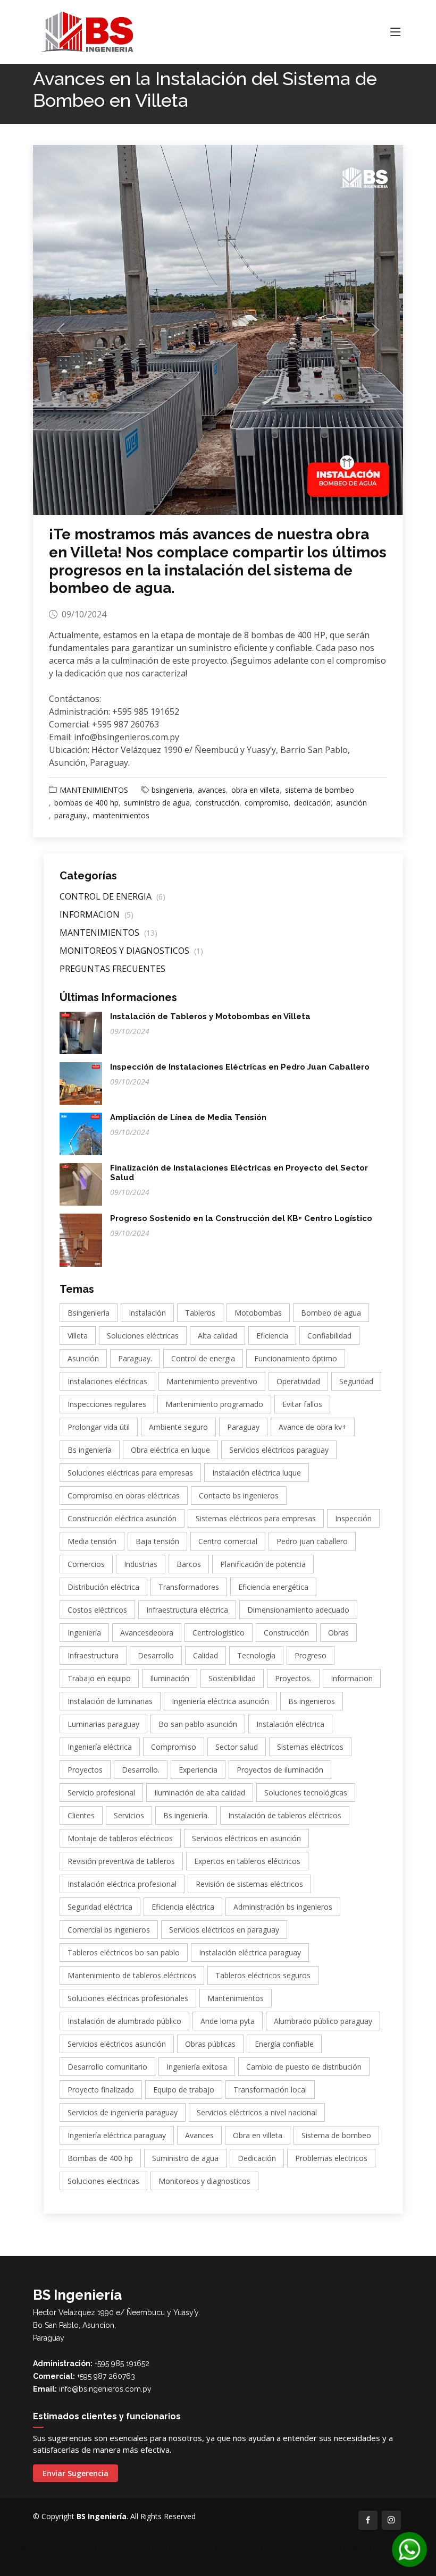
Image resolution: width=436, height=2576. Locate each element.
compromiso (267, 803)
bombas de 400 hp (86, 803)
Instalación (147, 1313)
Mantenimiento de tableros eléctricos (132, 1975)
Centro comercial (228, 1541)
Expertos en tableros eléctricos (247, 1861)
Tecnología (256, 1655)
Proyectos (85, 1770)
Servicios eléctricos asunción (117, 2044)
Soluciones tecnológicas (306, 1793)
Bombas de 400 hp (100, 2158)
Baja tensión (157, 1541)
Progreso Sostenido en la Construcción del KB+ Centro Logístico (241, 1218)
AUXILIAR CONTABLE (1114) (71, 2559)
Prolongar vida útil (99, 1427)
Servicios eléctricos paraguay (279, 1450)
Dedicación (257, 2158)
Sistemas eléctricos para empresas (256, 1518)
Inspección (353, 1518)
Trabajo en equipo (99, 1678)
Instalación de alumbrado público (124, 2021)
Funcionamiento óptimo (296, 1358)
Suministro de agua (185, 2158)
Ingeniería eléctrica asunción (220, 1701)
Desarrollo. (141, 1770)
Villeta (78, 1336)
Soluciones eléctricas (143, 1336)
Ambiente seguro (178, 1427)
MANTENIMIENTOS (94, 790)
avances (212, 790)
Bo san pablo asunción (198, 1724)
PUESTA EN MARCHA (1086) (169, 2559)
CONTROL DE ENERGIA (112, 896)
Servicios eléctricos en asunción (246, 1838)
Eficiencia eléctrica (183, 1907)
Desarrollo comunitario (107, 2067)
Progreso (311, 1655)
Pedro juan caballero (312, 1541)
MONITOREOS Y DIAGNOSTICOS (131, 951)
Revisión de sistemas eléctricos (249, 1884)
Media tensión (92, 1541)
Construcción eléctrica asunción (122, 1518)
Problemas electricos (331, 2158)
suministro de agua (157, 803)
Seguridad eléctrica (100, 1907)
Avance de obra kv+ (313, 1427)
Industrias (141, 1564)
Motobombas (258, 1313)
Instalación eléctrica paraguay (250, 1952)
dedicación (312, 803)
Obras (338, 1633)
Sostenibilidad (232, 1678)
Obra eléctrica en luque (170, 1450)
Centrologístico (219, 1633)
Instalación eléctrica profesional (122, 1884)
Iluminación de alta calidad (200, 1793)
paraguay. (71, 815)
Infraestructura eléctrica (187, 1610)
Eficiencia (272, 1336)
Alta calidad (217, 1336)
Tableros (200, 1313)
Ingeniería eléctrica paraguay (117, 2135)
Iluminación (170, 1678)
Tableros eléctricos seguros (263, 1975)
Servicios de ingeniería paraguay (123, 2112)
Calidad (206, 1655)
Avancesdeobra (147, 1633)
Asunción (83, 1358)
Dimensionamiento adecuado (298, 1610)
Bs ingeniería (90, 1450)
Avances (199, 2135)
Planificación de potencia (263, 1564)
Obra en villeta (258, 2135)
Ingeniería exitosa (197, 2067)
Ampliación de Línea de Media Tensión (188, 1117)
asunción (351, 803)
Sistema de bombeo (336, 2135)
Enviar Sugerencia (76, 2473)
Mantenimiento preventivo (212, 1381)
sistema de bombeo (320, 790)
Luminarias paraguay (103, 1724)
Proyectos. (293, 1678)
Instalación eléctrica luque (257, 1473)
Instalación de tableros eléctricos (285, 1815)
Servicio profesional (101, 1793)
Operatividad (298, 1381)
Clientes (81, 1815)
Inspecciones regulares (107, 1404)
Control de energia (203, 1358)
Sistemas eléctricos (310, 1747)
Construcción (286, 1633)
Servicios (129, 1815)
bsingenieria (172, 790)
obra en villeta (255, 790)
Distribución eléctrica (103, 1587)
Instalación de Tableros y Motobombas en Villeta (210, 1016)
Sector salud (237, 1747)
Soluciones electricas (103, 2181)
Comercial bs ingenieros (109, 1930)
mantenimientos (121, 815)
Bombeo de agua (331, 1313)
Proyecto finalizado (101, 2090)
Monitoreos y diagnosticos (204, 2181)
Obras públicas (210, 2044)
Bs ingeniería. (186, 1815)
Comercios (86, 1564)
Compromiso (174, 1747)
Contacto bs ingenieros (239, 1495)
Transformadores (189, 1587)
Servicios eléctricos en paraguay (224, 1930)
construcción (217, 803)
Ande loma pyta (228, 2021)
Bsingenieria (89, 1313)
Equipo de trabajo (184, 2090)
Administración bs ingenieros (283, 1907)
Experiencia (198, 1770)
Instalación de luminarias (110, 1701)
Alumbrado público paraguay (323, 2021)
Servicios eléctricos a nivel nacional (257, 2112)
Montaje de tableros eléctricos (120, 1838)
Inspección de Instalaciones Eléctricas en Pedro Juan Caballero (240, 1067)
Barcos (189, 1564)
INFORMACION (97, 914)
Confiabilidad (329, 1336)
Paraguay (243, 1427)
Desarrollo (156, 1655)
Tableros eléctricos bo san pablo (124, 1952)
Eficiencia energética (273, 1587)
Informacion (352, 1678)
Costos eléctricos (97, 1610)
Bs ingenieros (312, 1701)
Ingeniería (84, 1633)
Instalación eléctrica (290, 1724)
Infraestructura (93, 1655)
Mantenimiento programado (214, 1404)
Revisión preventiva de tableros (121, 1861)
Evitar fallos (302, 1404)
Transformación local (270, 2090)
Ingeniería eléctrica (100, 1747)
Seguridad (356, 1381)
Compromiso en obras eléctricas (124, 1495)
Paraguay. (135, 1358)
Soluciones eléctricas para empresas (130, 1473)
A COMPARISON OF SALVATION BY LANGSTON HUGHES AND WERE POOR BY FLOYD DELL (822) (171, 2548)
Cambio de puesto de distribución (304, 2067)
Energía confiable (284, 2044)
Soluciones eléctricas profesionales (128, 1998)
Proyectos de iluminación (280, 1770)
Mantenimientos (236, 1998)
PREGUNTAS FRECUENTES (112, 969)
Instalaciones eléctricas (107, 1381)
